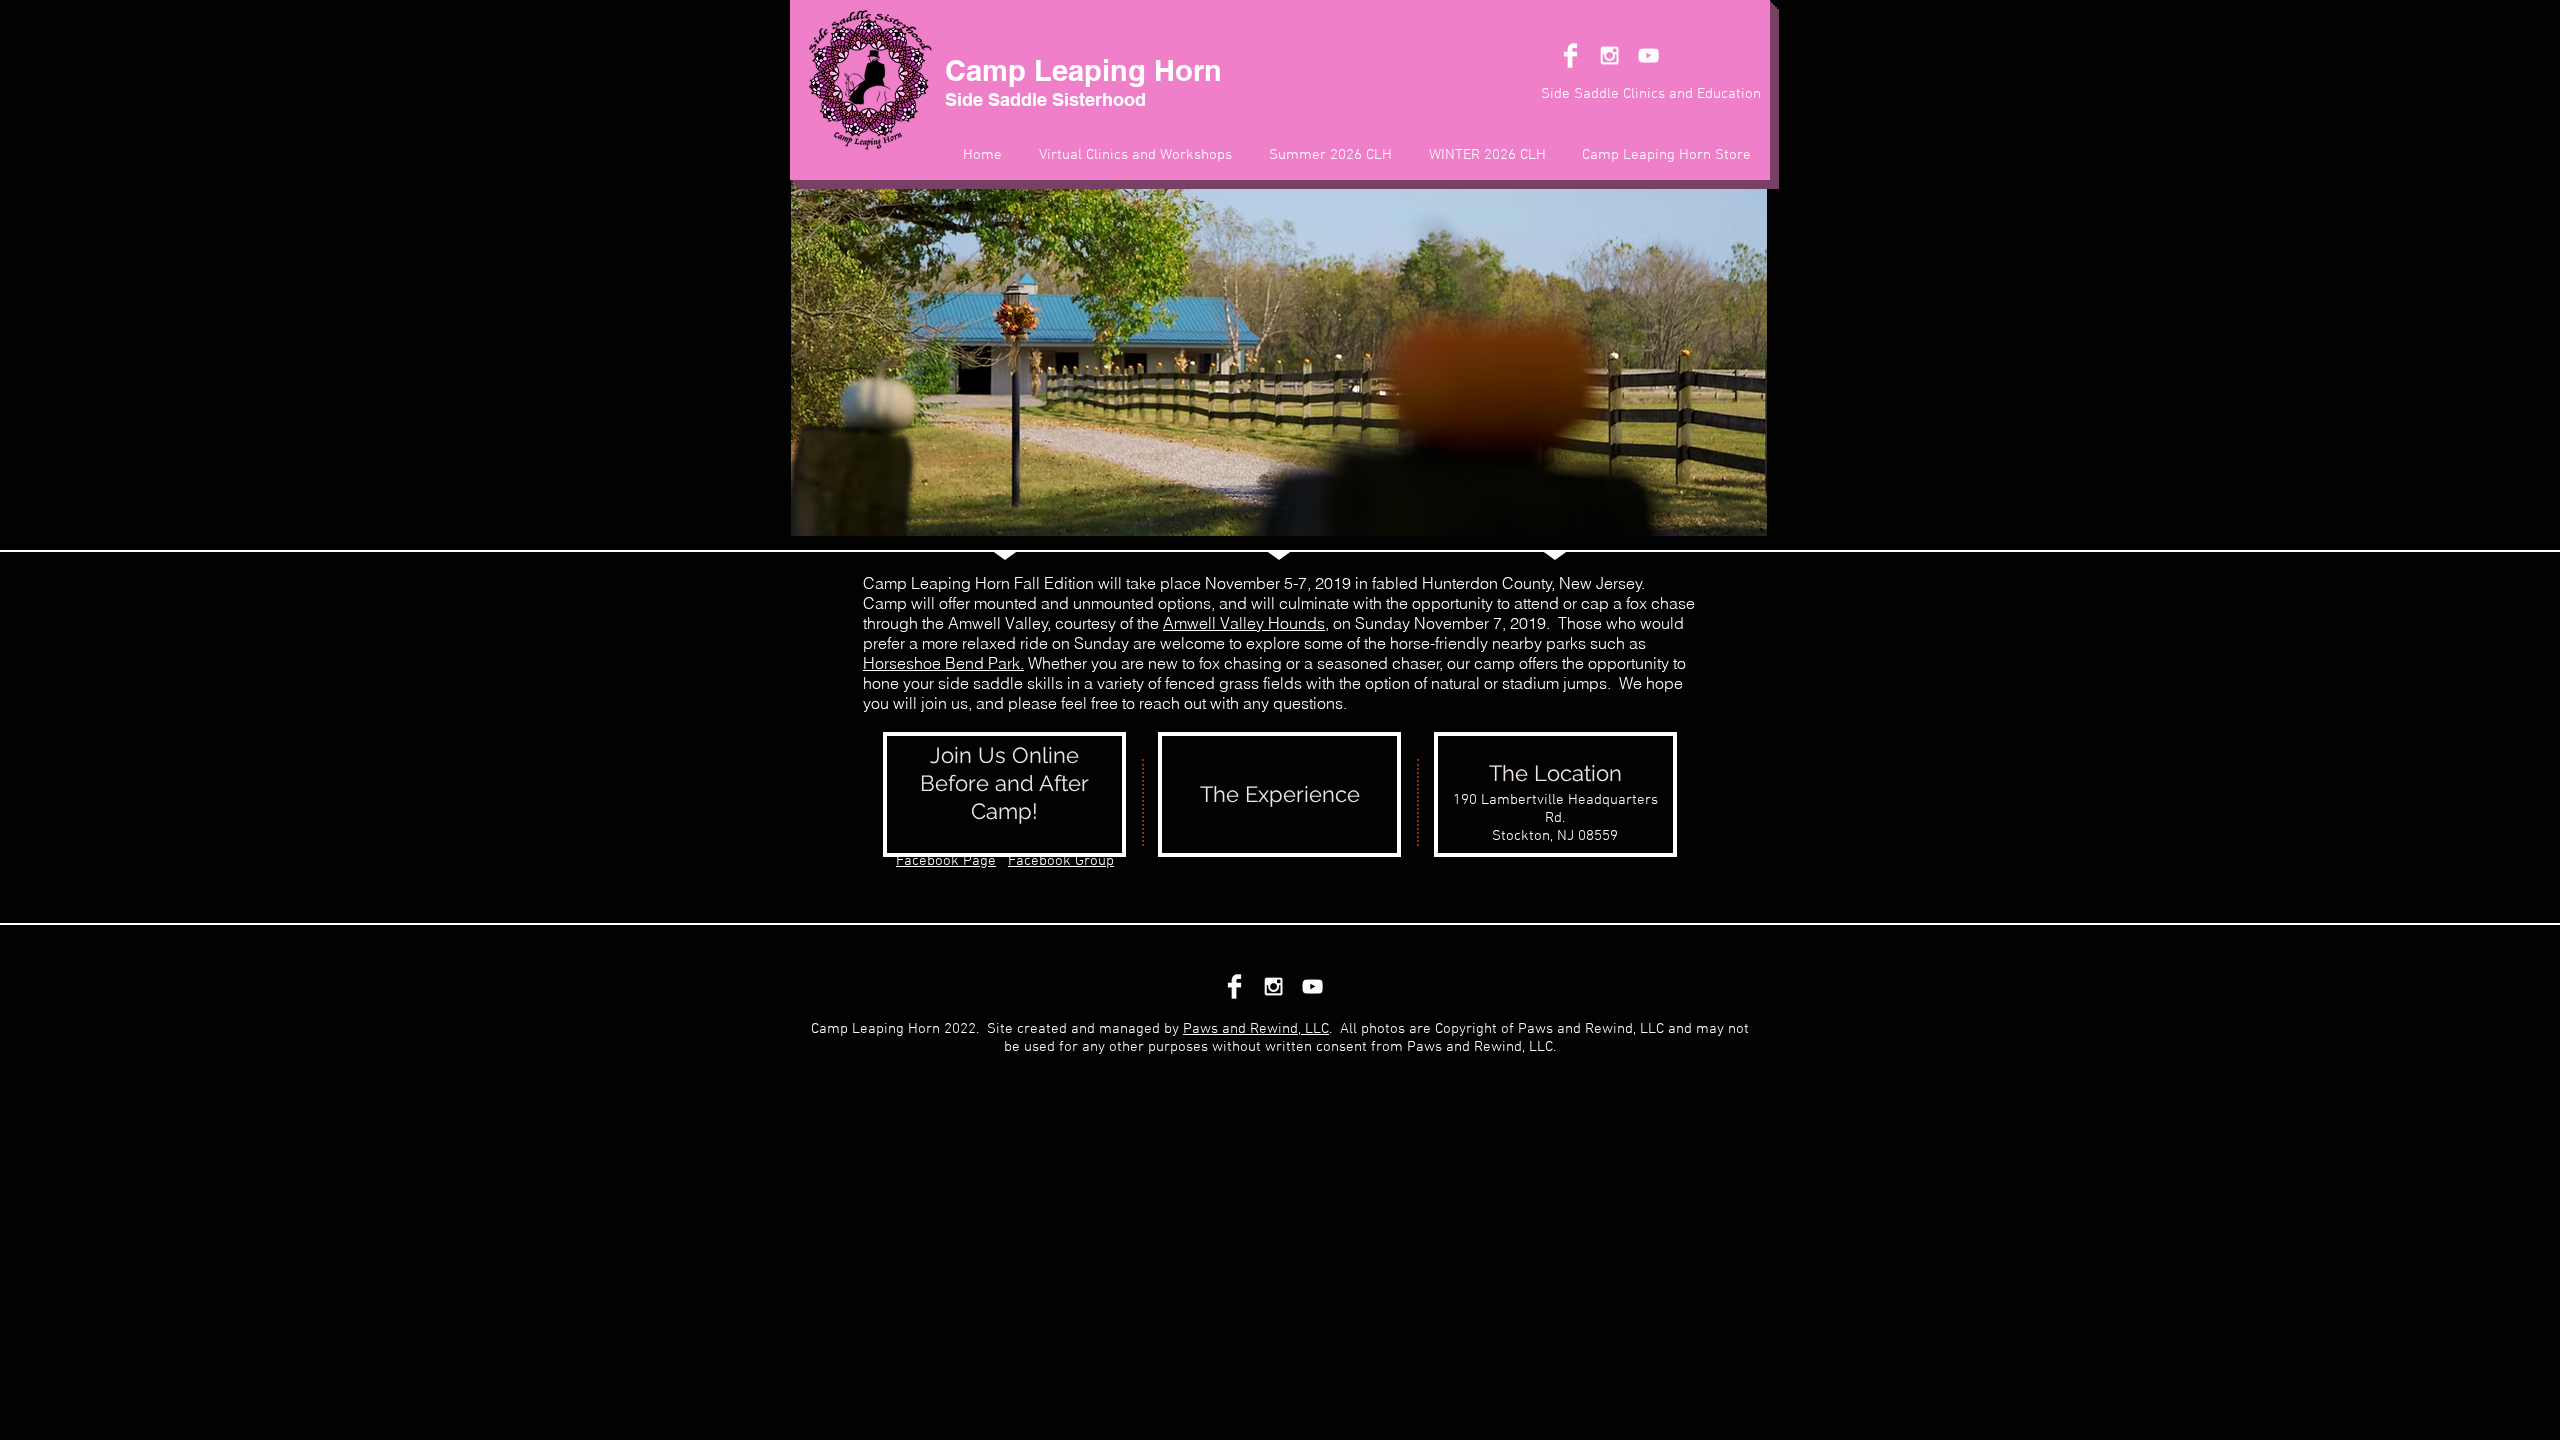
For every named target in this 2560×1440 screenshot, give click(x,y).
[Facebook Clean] (1570, 55)
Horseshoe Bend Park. (943, 663)
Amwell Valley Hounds (1244, 623)
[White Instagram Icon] (1609, 55)
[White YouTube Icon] (1648, 55)
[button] (1555, 794)
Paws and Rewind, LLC (1256, 1029)
